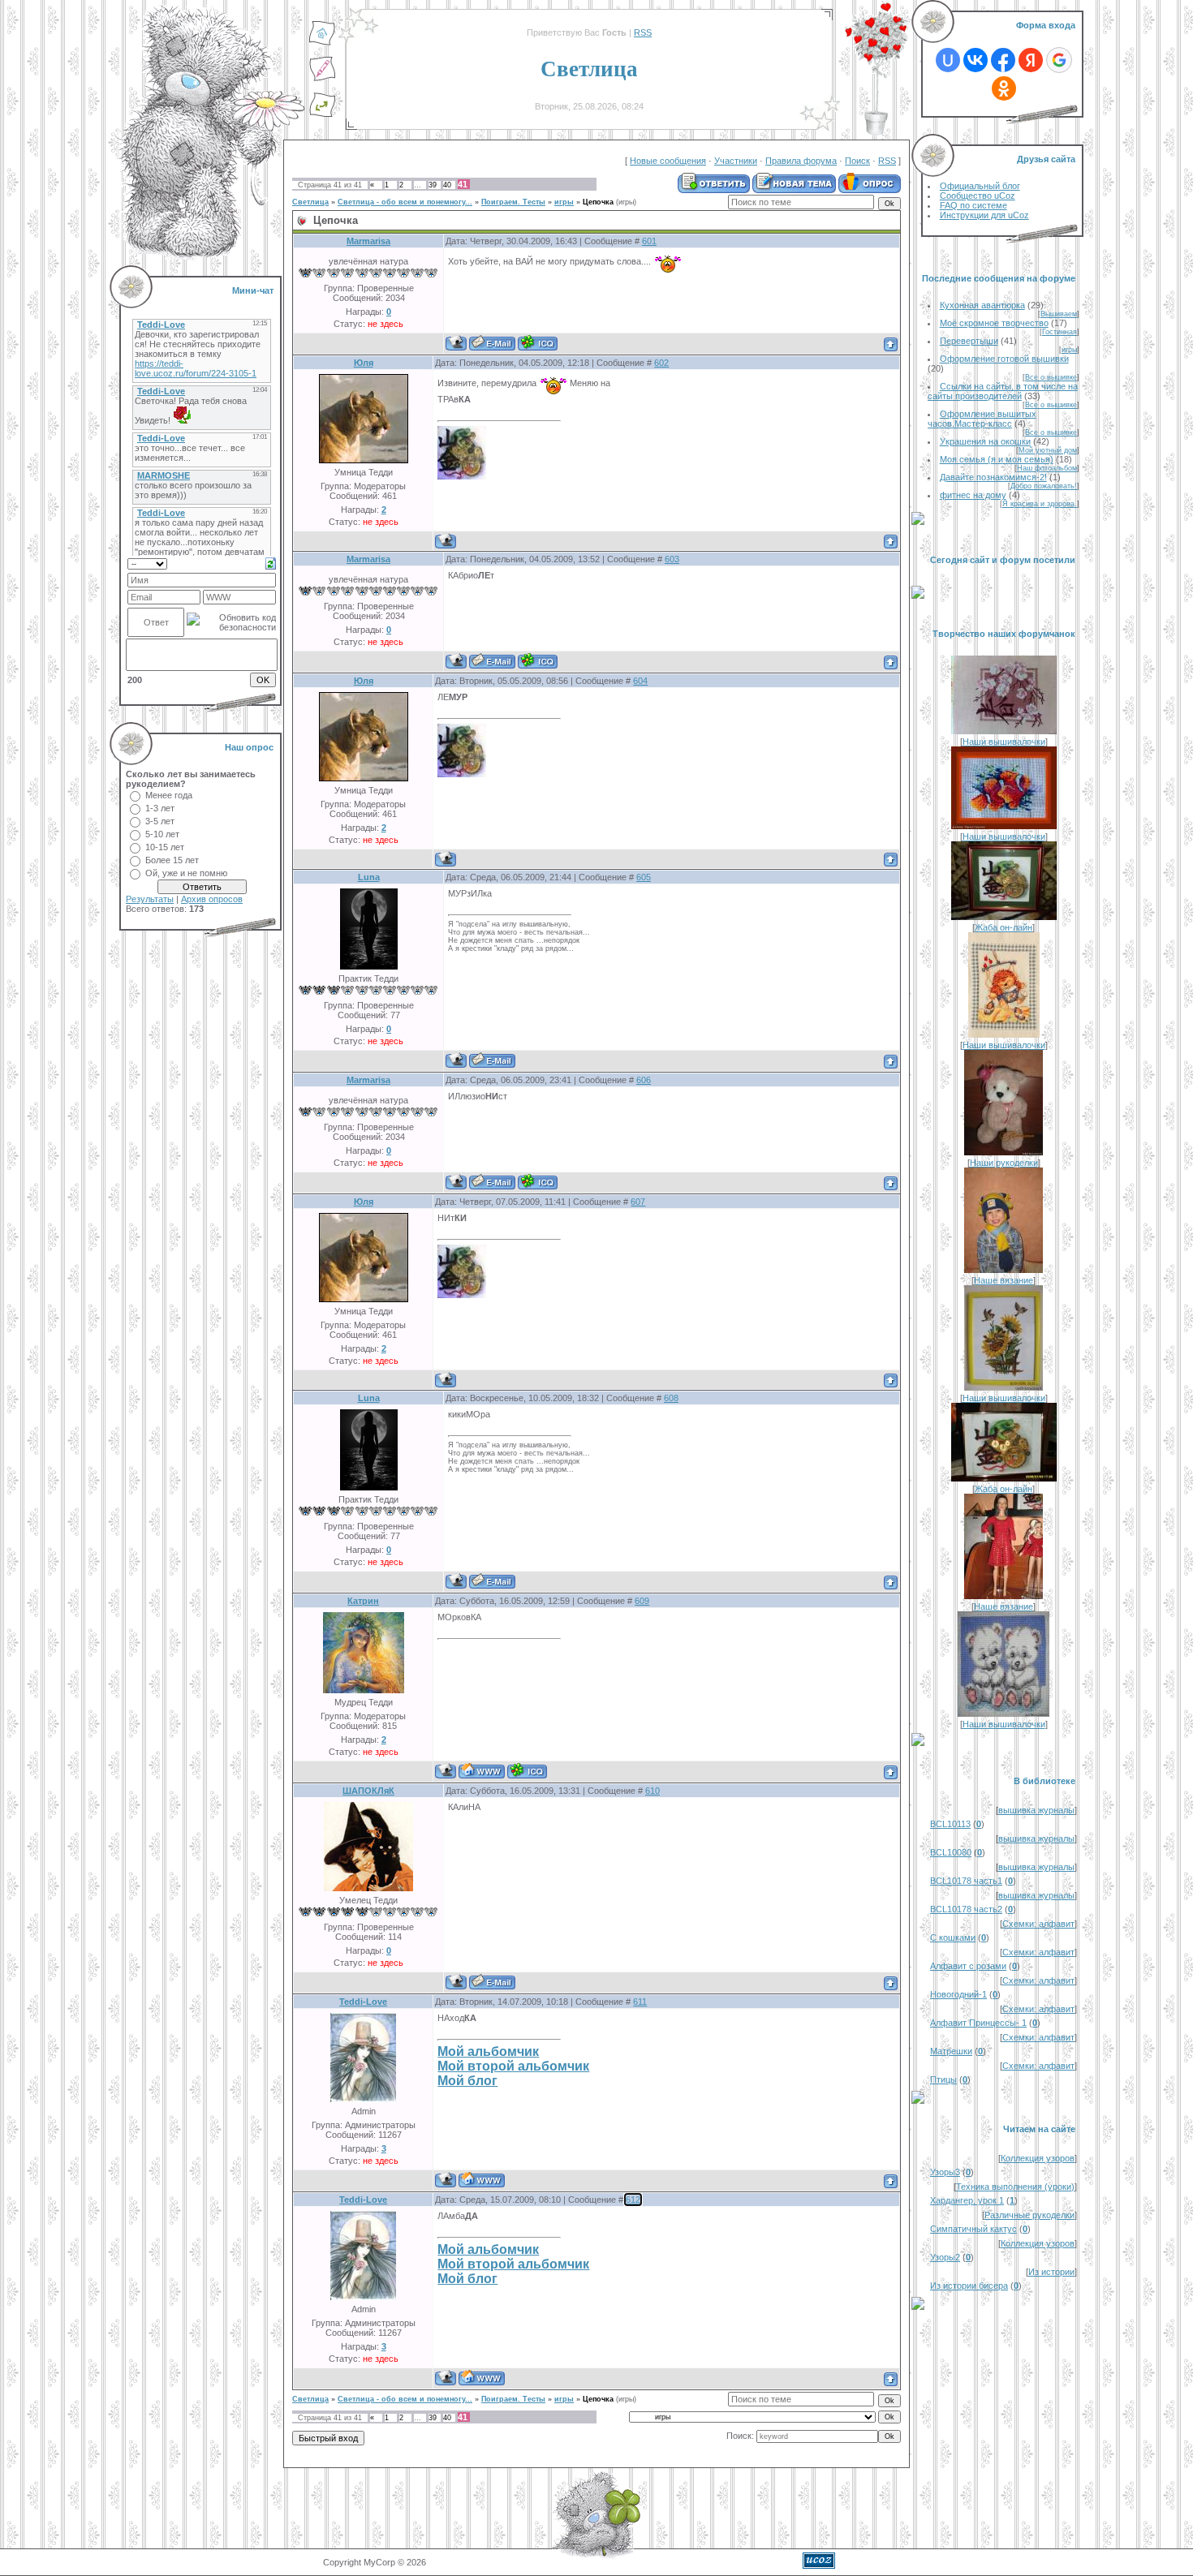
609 (642, 1601)
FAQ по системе (973, 205)
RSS (643, 32)
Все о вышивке (1051, 377)
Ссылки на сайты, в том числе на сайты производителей (1003, 391)
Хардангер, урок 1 (967, 2200)
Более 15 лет (172, 860)
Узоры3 (945, 2172)
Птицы (943, 2079)
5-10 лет (162, 834)
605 (644, 877)
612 (633, 2200)
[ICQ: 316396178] (527, 1771)
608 (671, 1398)
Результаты (150, 899)
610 (652, 1791)
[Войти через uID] (948, 60)
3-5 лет (160, 821)
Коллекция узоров (1038, 2158)
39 (433, 185)
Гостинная (1059, 332)
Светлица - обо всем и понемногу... (405, 202)
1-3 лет (160, 808)
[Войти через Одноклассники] (1004, 88)
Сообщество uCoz (978, 196)
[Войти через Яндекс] (1031, 60)
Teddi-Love (363, 2002)
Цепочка (598, 202)
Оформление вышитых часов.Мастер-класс (982, 419)
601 (649, 241)
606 (644, 1080)
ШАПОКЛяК (368, 1791)
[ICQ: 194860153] (538, 343)
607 (638, 1202)
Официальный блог (980, 186)
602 (661, 363)
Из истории (1051, 2272)
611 (640, 2002)
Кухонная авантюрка (982, 305)
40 (447, 185)
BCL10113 (950, 1824)
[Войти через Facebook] (1003, 60)
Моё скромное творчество (994, 323)
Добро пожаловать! (1044, 486)
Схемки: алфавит (1038, 1924)
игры (564, 202)
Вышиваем (1059, 314)
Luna (369, 877)
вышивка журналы (1036, 1810)
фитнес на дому (973, 495)
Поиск (857, 161)
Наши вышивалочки (1004, 742)
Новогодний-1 (958, 1994)
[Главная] (322, 43)
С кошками (953, 1937)
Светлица (310, 202)
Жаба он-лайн (1003, 927)
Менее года (169, 795)
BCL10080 (951, 1852)
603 (672, 559)
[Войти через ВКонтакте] (976, 60)
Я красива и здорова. (1040, 504)
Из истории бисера (969, 2286)
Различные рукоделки (1029, 2215)
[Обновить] (271, 562)
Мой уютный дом (1048, 450)
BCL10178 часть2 (966, 1909)
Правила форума (801, 161)
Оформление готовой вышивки (1004, 359)
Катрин (363, 1601)
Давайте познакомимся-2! (993, 477)
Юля (364, 363)
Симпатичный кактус (973, 2229)
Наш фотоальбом (1047, 468)
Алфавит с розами (968, 1966)
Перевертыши (969, 341)
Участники (736, 161)
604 (640, 681)
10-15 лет (165, 847)
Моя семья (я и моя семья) (997, 459)
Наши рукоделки (1004, 1163)
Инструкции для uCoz (984, 215)
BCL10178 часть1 (966, 1881)
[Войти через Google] (1059, 60)
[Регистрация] (322, 79)
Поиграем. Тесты (513, 202)
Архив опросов (212, 899)
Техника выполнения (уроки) (1015, 2187)
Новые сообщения (668, 161)
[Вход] (322, 114)
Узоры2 (945, 2257)
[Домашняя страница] (482, 1771)
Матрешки (951, 2051)
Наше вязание (1003, 1280)
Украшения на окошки (985, 441)
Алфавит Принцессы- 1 (978, 2023)
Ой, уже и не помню (186, 873)
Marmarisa (368, 241)
